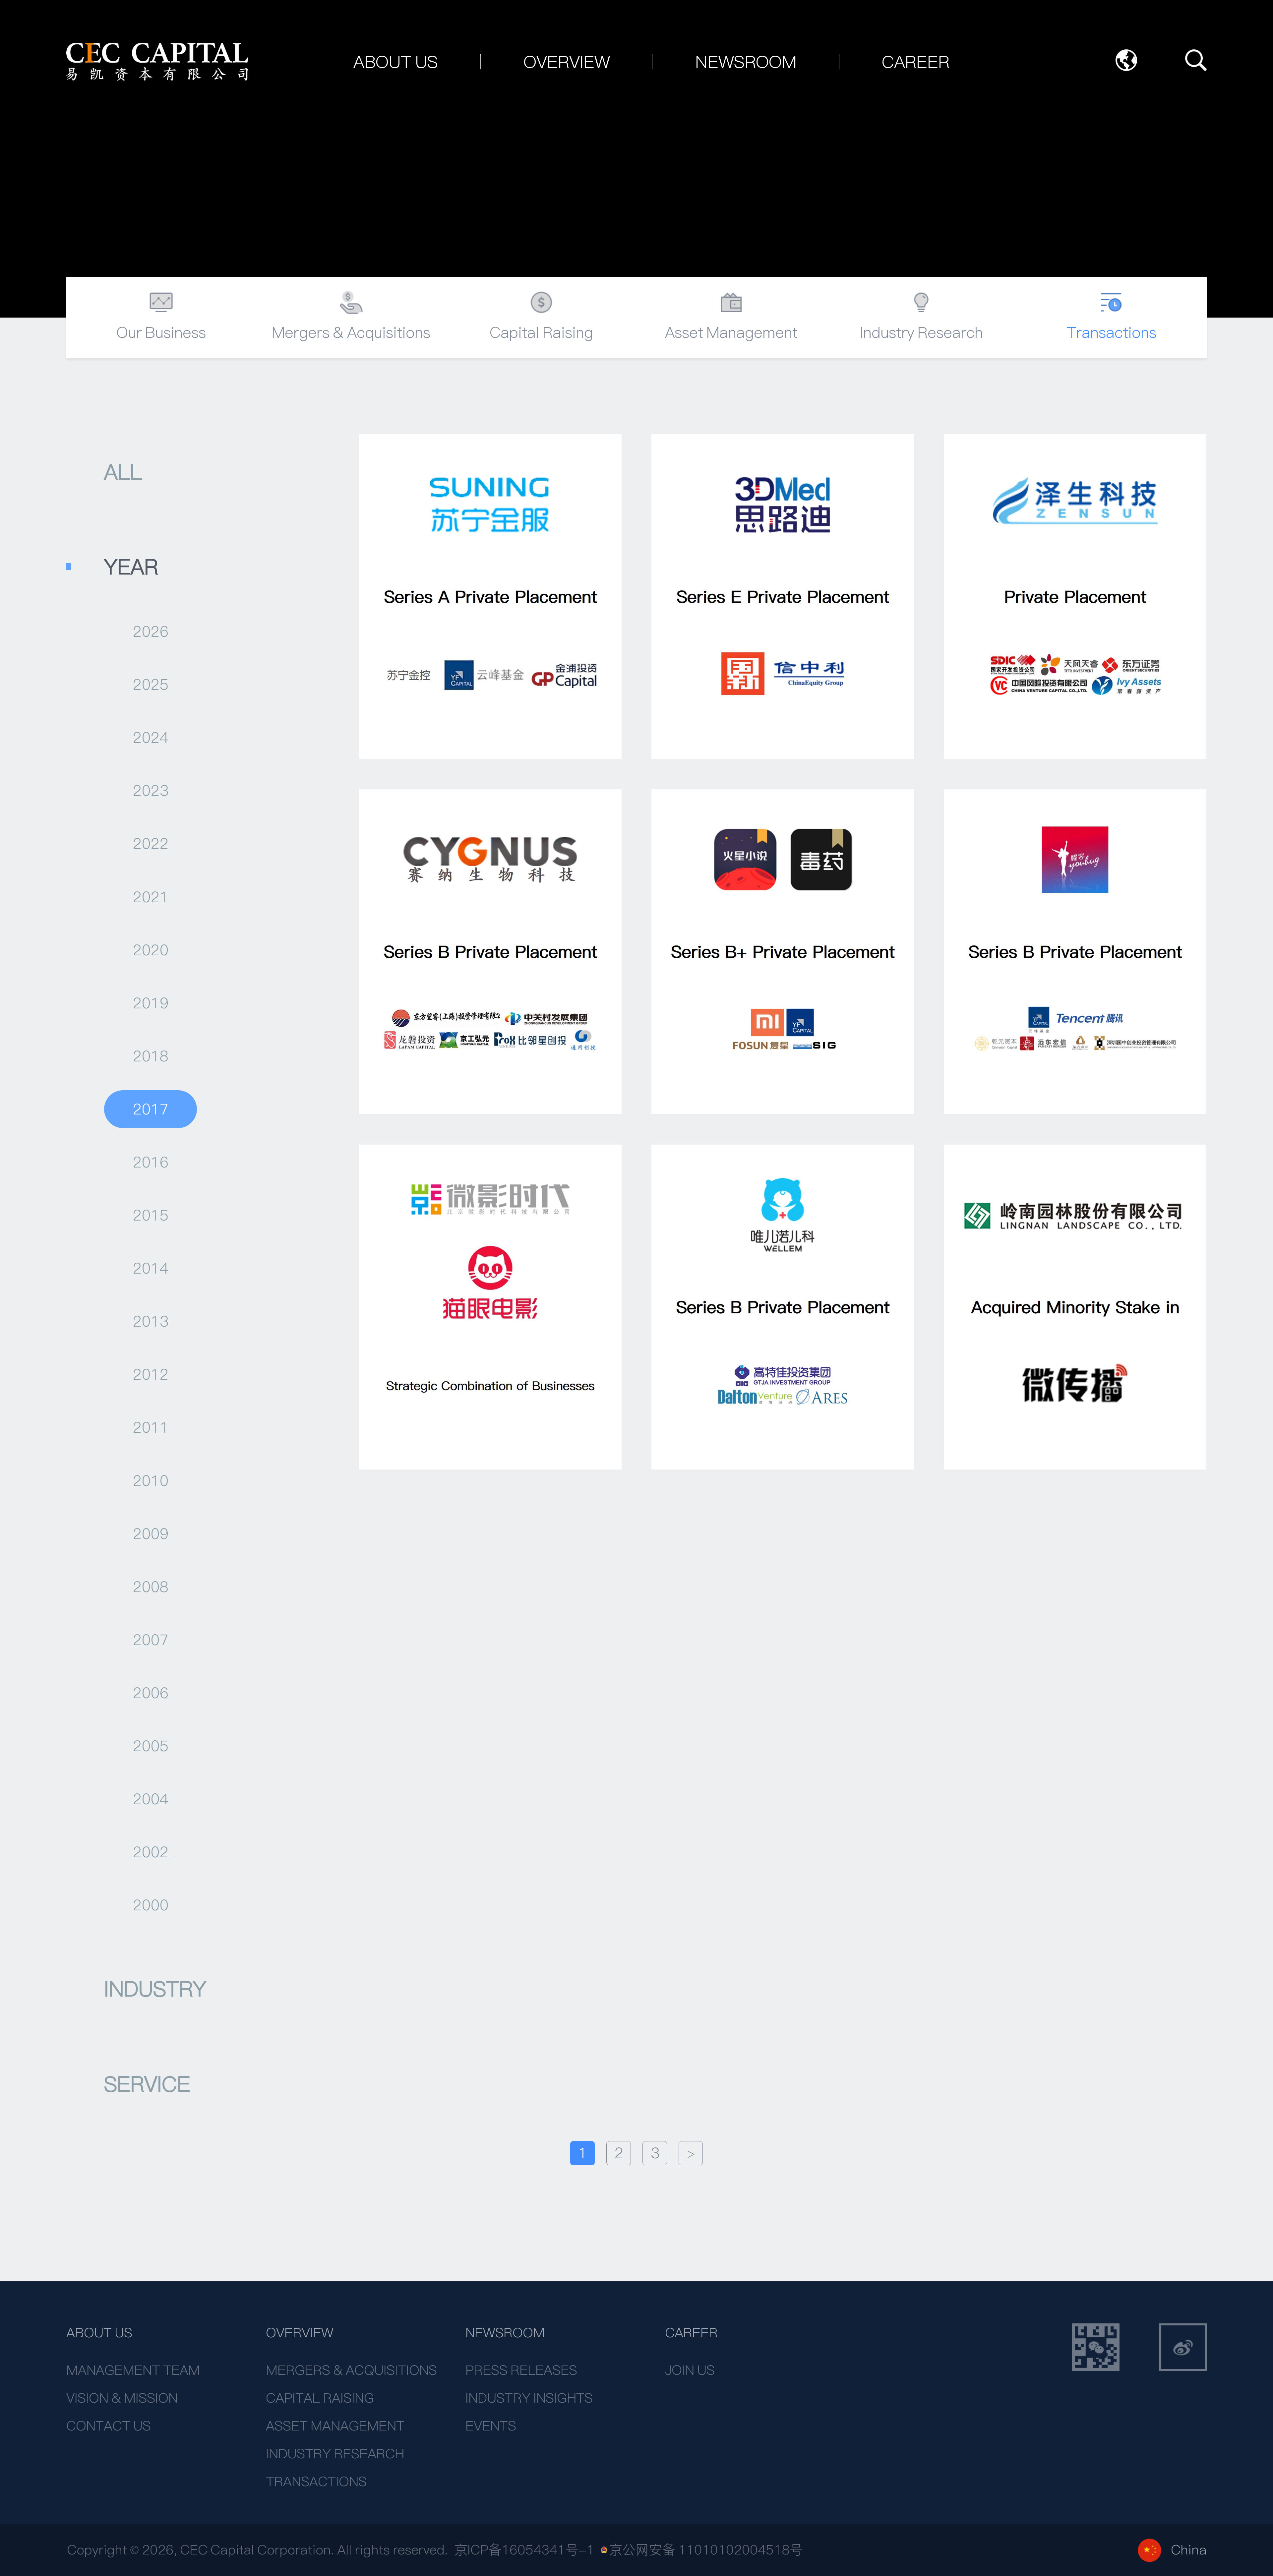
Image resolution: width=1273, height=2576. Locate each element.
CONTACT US (109, 2426)
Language (1126, 60)
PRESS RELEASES (521, 2370)
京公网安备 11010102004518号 (706, 2550)
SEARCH (1196, 60)
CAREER (691, 2333)
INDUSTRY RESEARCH (335, 2454)
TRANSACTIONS (316, 2482)
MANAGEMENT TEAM (133, 2370)
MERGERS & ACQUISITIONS (351, 2370)
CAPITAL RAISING (320, 2398)
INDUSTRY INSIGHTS (529, 2398)
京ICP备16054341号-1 (524, 2550)
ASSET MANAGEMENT (335, 2426)
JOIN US (690, 2370)
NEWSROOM (505, 2333)
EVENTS (491, 2426)
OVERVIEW (300, 2333)
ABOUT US (99, 2333)
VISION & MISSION (122, 2398)
